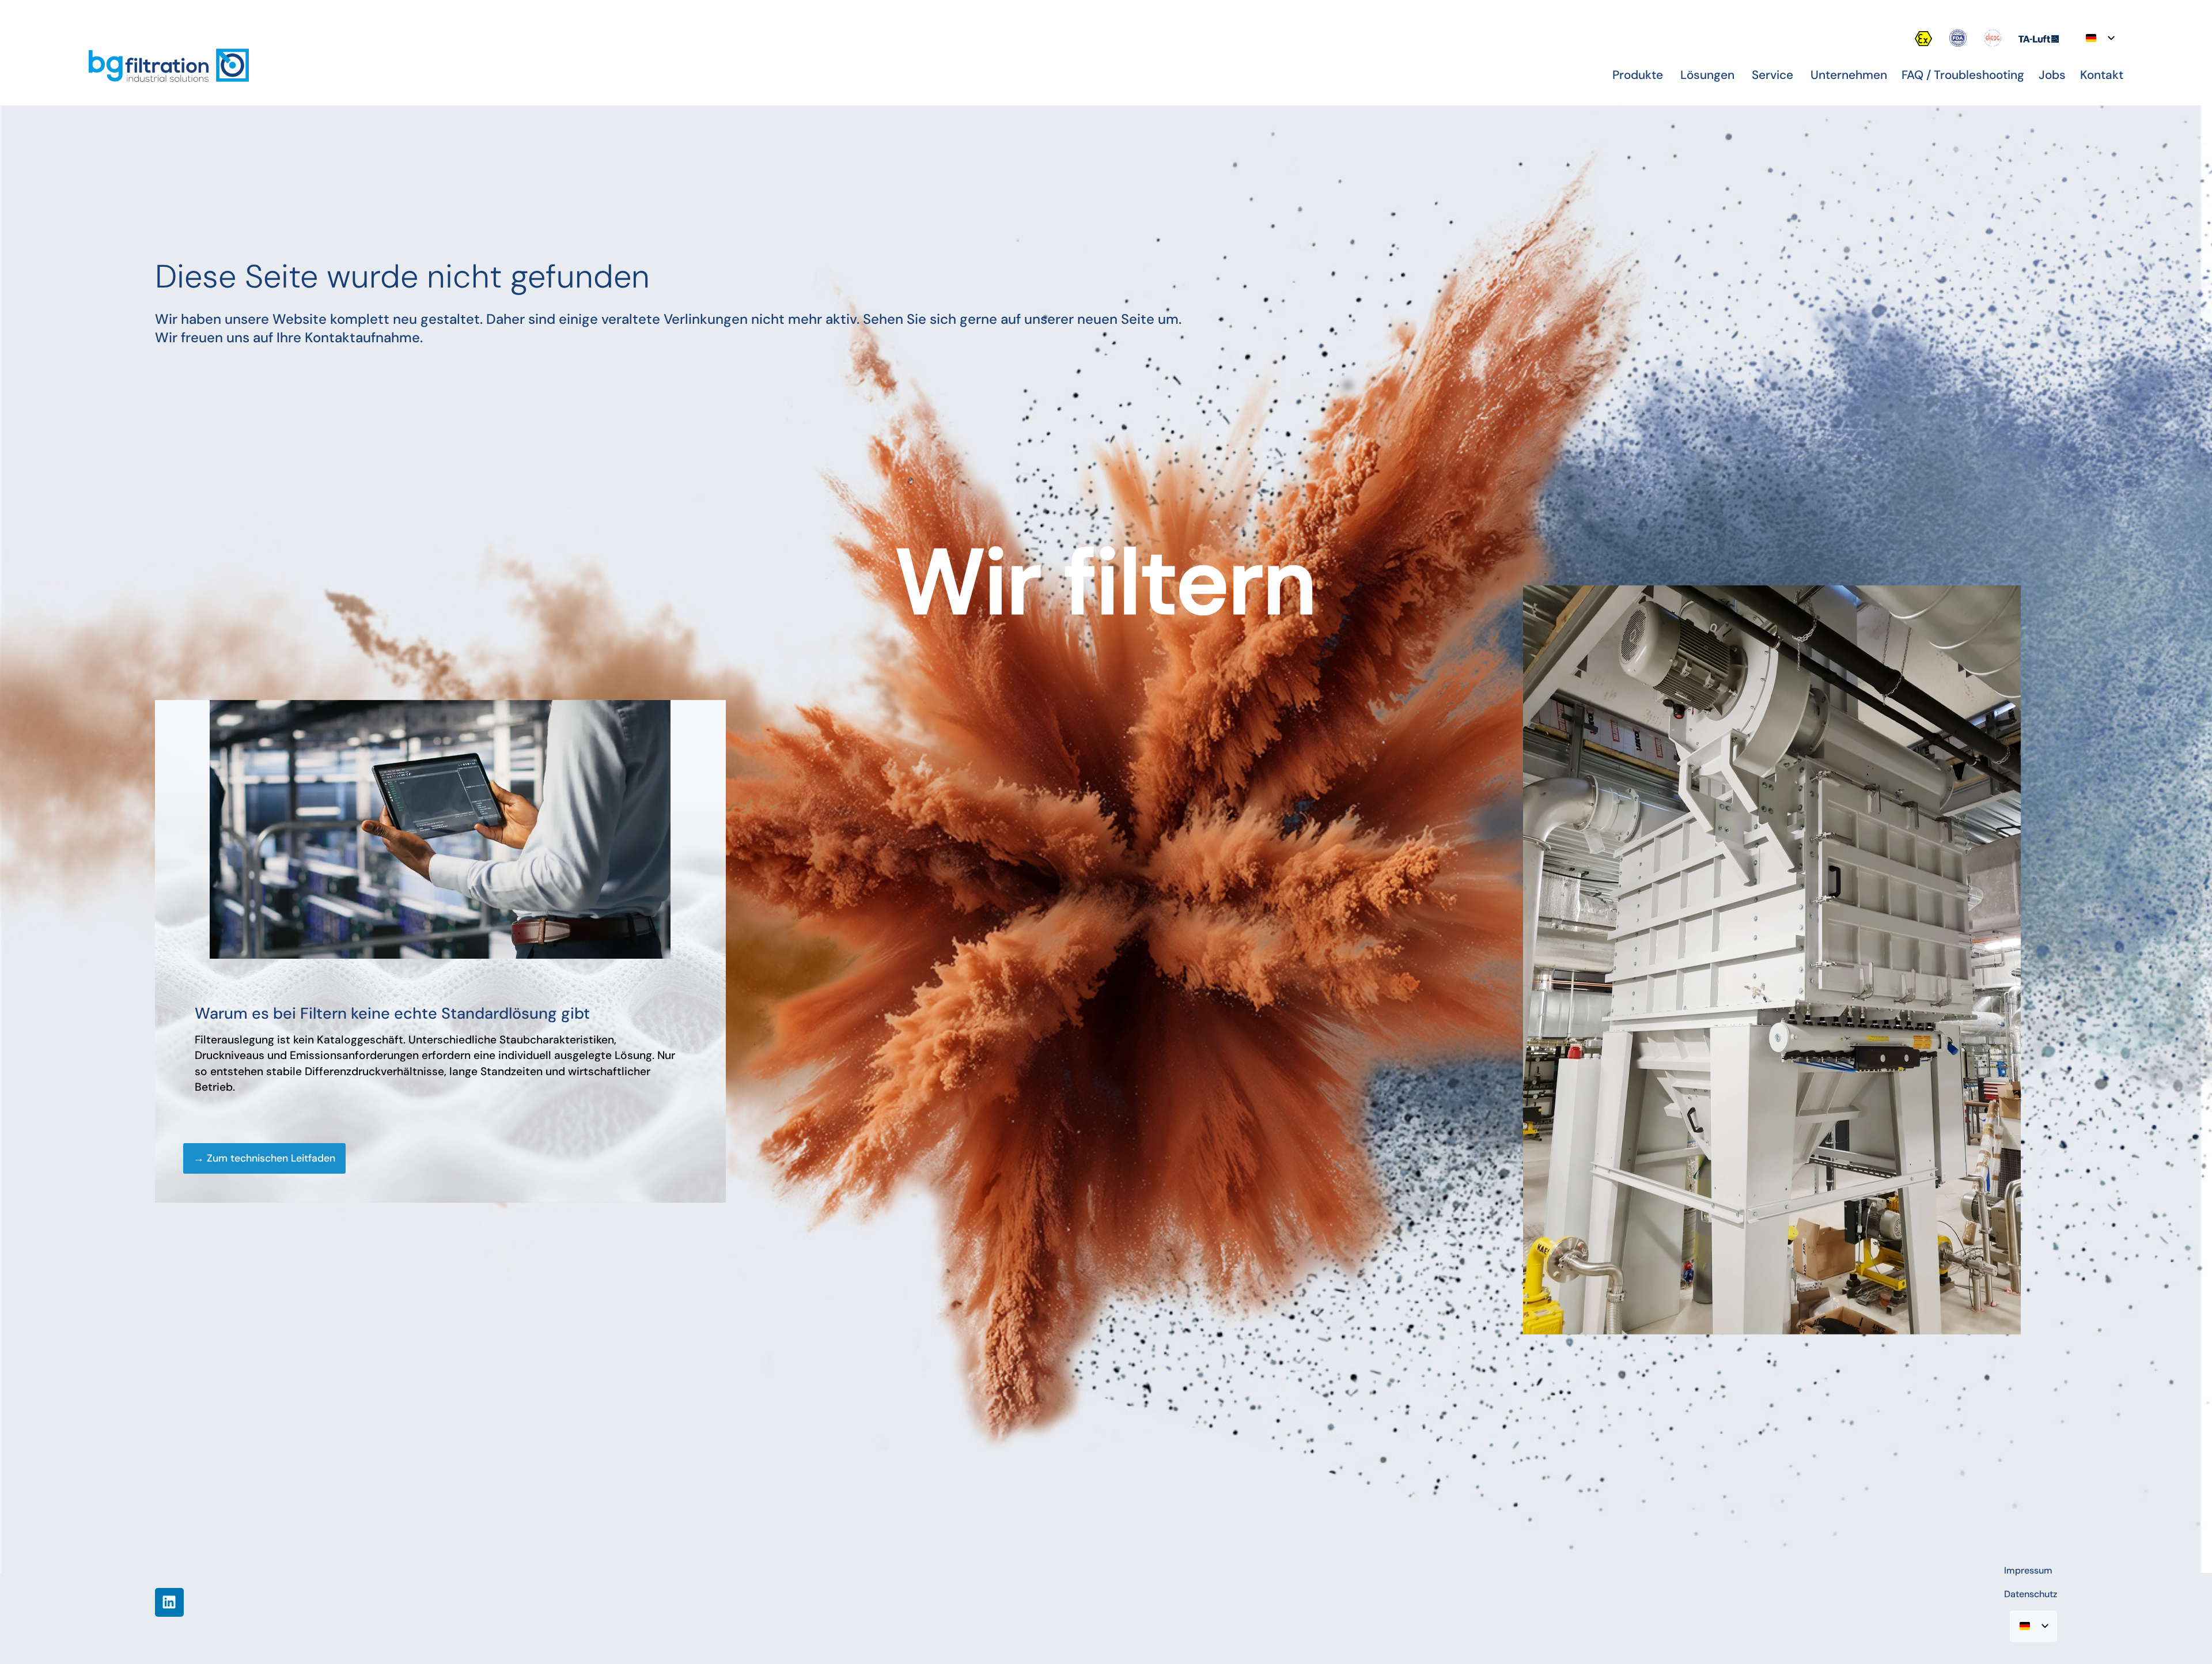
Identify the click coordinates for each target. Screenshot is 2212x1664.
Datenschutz (2031, 1594)
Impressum (2028, 1570)
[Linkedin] (169, 1602)
